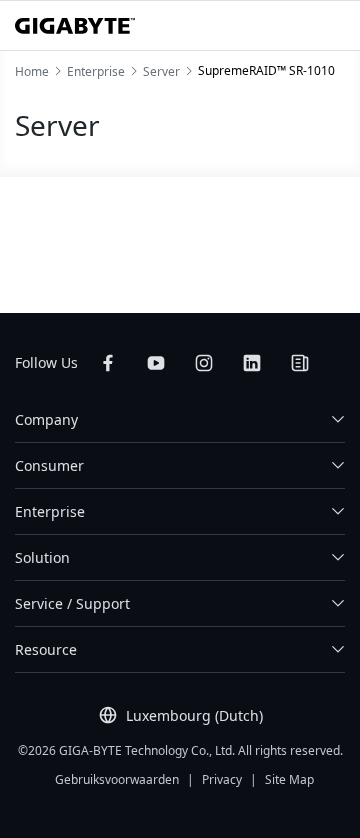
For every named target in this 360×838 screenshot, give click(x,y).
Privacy (222, 779)
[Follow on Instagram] (204, 363)
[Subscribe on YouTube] (156, 363)
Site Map (289, 779)
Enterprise (50, 511)
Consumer (49, 465)
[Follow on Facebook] (108, 363)
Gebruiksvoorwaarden (117, 779)
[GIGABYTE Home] (75, 26)
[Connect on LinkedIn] (252, 363)
